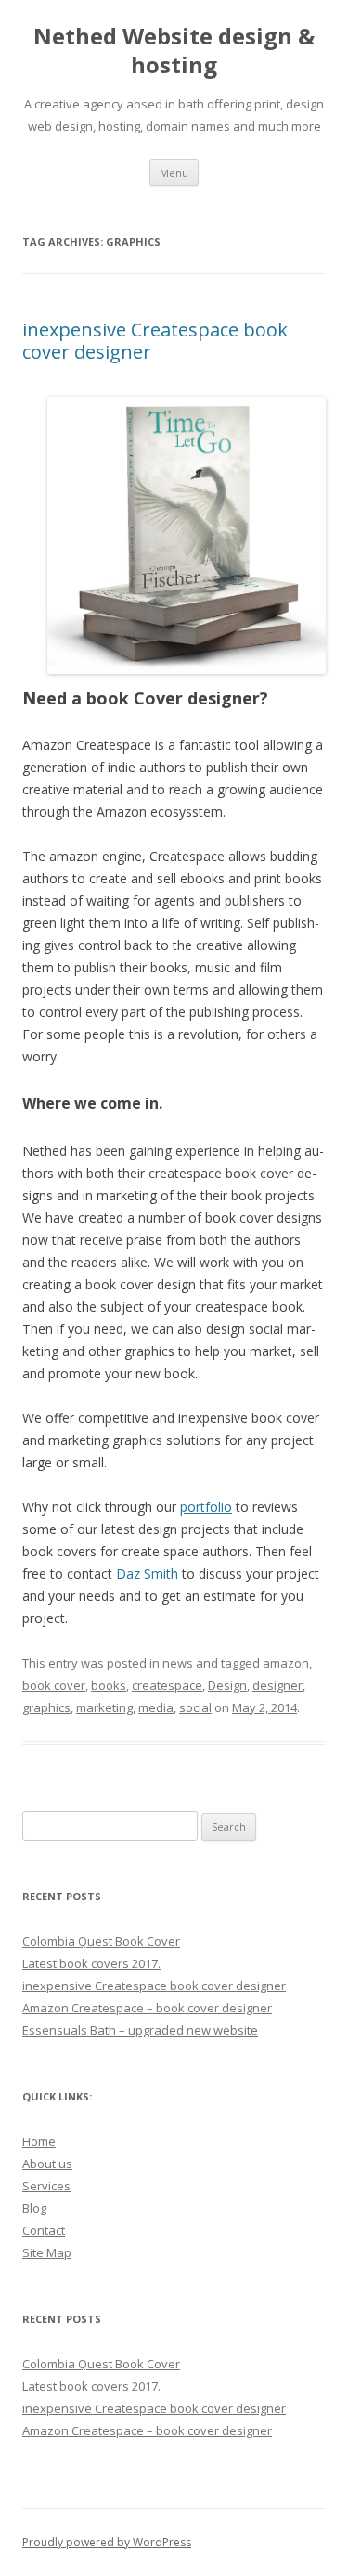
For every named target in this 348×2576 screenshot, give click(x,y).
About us (47, 2164)
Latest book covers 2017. (91, 1963)
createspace (167, 1685)
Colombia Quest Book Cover (101, 1941)
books (109, 1685)
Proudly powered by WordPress (107, 2542)
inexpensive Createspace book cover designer (155, 341)
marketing (104, 1707)
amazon (286, 1663)
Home (39, 2141)
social (195, 1707)
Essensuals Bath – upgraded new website (140, 2030)
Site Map (47, 2252)
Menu (174, 173)
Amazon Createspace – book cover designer (147, 2008)
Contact (44, 2230)
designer (277, 1685)
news (178, 1663)
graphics (46, 1707)
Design (227, 1685)
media (156, 1707)
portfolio (206, 1507)
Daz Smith (147, 1574)
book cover (54, 1685)
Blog (34, 2208)
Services (46, 2186)
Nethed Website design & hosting (174, 51)
